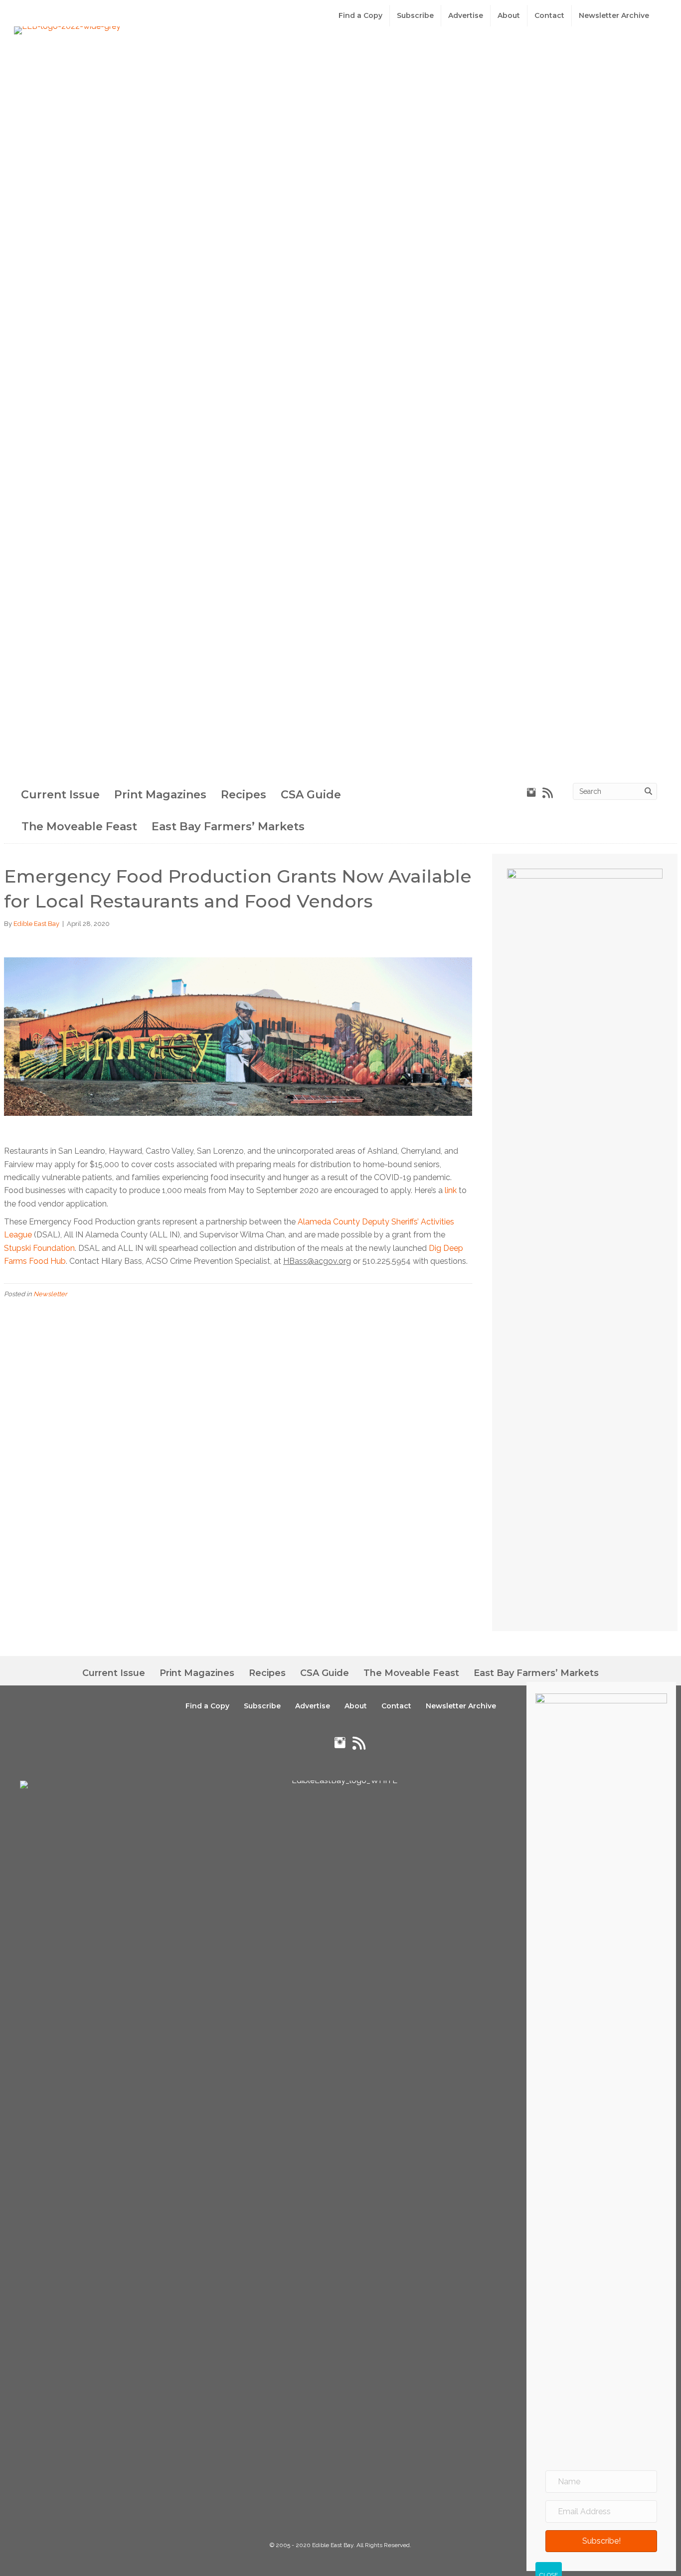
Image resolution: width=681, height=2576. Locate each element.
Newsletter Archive (614, 15)
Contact (549, 15)
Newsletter (50, 1294)
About (509, 15)
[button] (601, 2541)
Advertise (466, 15)
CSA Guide (311, 795)
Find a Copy (360, 15)
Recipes (244, 795)
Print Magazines (160, 795)
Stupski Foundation (39, 1248)
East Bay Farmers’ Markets (228, 827)
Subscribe (415, 15)
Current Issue (60, 795)
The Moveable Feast (79, 827)
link (451, 1190)
